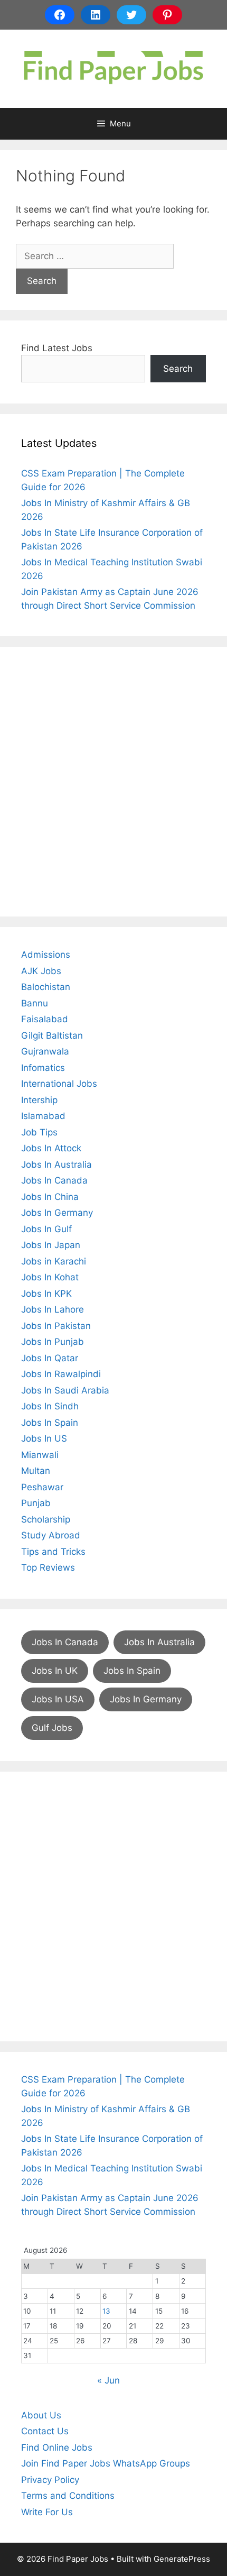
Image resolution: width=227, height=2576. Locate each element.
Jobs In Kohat (50, 1277)
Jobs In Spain (50, 1423)
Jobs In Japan (51, 1245)
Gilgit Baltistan (52, 1035)
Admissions (46, 955)
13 (106, 2311)
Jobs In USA (58, 1699)
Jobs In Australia (56, 1165)
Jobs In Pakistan (56, 1326)
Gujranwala (45, 1051)
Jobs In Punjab (53, 1342)
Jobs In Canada (54, 1180)
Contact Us (45, 2431)
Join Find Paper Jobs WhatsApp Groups (106, 2463)
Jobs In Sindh (50, 1406)
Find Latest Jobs (57, 348)
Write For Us (47, 2512)
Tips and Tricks (53, 1552)
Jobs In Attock (51, 1148)
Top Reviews (48, 1567)
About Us (41, 2415)
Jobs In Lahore (53, 1309)
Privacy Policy (50, 2480)
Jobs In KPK (46, 1294)
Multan (36, 1471)
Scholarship (46, 1519)
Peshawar (42, 1487)
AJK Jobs (41, 971)
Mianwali (40, 1455)
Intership (39, 1100)
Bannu (35, 1003)
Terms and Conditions (68, 2496)
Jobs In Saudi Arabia (65, 1390)
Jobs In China (50, 1197)
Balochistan (46, 987)
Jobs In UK (55, 1671)
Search (178, 369)
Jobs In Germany (57, 1213)
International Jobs (59, 1084)
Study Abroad (51, 1535)
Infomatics (43, 1068)
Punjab (36, 1503)
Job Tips (39, 1132)
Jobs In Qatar (50, 1358)
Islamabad (43, 1116)
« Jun (108, 2380)
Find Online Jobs (57, 2447)
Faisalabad (45, 1019)
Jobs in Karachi (54, 1261)
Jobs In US (44, 1438)
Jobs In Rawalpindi (61, 1374)
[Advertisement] (113, 782)
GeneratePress (182, 2559)
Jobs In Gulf (46, 1229)
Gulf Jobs (52, 1728)
